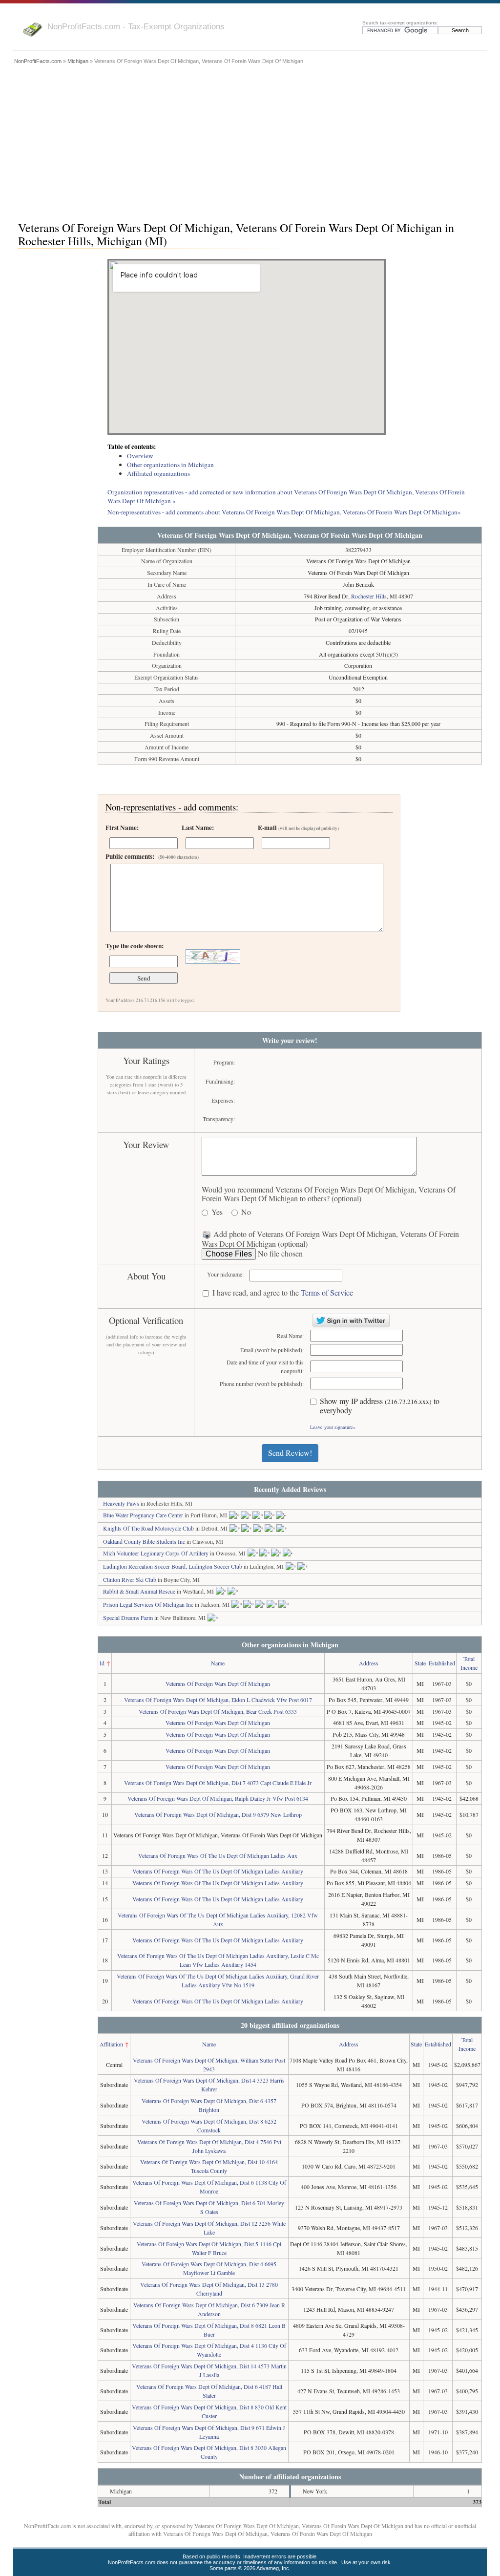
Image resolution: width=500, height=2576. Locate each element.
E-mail (298, 828)
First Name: (122, 828)
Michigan (78, 61)
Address (369, 1663)
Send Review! (290, 1453)
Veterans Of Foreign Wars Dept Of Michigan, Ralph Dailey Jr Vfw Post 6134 (218, 1798)
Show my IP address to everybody (380, 1406)
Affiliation (111, 2044)
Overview (140, 456)
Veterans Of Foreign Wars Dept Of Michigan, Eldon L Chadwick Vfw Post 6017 (218, 1700)
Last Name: (198, 828)
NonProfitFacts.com (38, 61)
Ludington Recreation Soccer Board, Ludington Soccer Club (173, 1566)
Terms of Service (327, 1292)
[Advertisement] (250, 140)
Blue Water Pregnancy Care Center (143, 1515)
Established (442, 1663)
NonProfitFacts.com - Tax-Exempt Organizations (136, 26)
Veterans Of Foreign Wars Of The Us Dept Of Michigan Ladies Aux (218, 1855)
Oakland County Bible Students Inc (144, 1541)
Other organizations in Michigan (170, 465)
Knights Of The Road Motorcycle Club (148, 1528)
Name (218, 1663)
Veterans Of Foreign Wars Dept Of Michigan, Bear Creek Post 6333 (218, 1711)
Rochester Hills (369, 596)
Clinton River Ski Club (130, 1579)
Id (102, 1663)
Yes (217, 1212)
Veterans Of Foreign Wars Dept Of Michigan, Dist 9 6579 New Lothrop (218, 1814)
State (420, 1663)
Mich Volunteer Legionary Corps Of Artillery (156, 1553)
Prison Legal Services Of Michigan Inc (148, 1604)
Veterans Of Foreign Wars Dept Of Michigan (218, 1683)
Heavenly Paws (121, 1503)
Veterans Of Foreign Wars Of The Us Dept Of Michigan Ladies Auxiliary (218, 1871)
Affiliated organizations (158, 473)
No (246, 1212)
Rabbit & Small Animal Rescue (139, 1591)
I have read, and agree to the (283, 1293)
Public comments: (152, 856)
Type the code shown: (135, 946)
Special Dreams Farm (128, 1618)
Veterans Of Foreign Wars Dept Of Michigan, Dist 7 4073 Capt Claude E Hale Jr (218, 1783)
